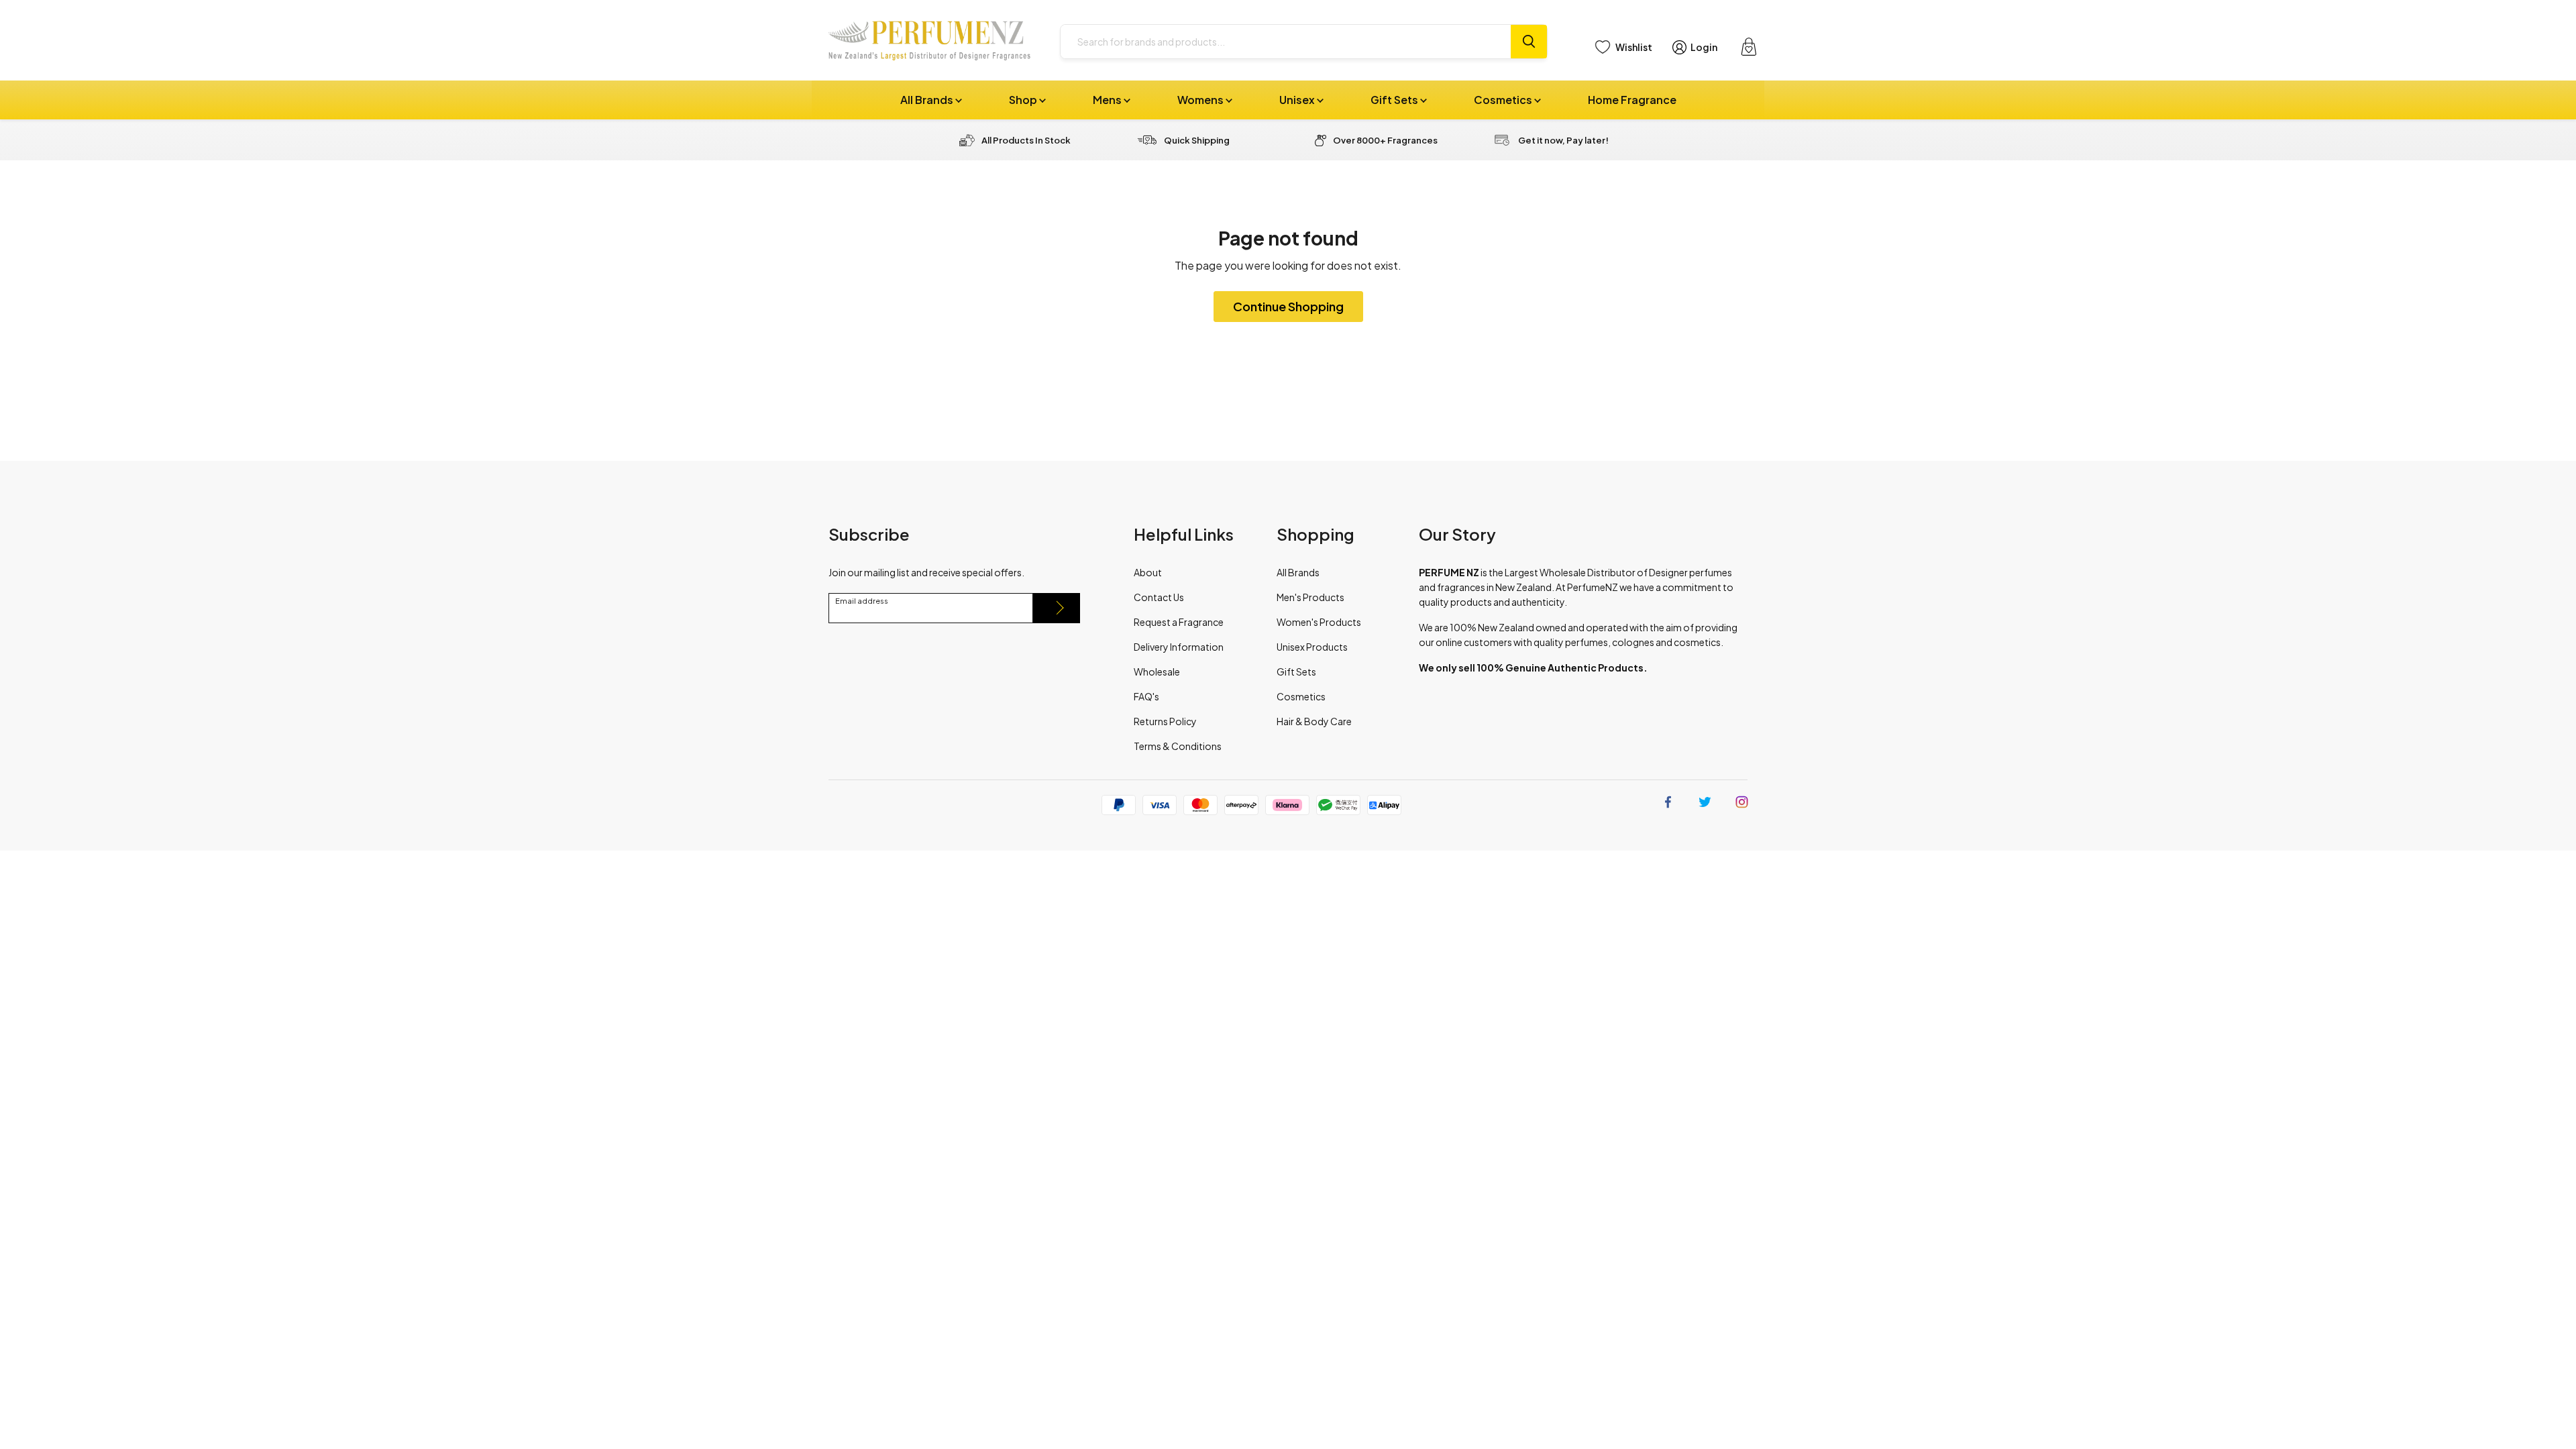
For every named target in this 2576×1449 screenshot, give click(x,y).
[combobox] (1286, 42)
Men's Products (1310, 597)
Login (1704, 47)
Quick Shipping (1197, 140)
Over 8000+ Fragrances (1385, 140)
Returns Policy (1165, 721)
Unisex (1298, 100)
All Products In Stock (1026, 140)
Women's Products (1319, 622)
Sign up (1057, 608)
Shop (1024, 100)
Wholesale (1157, 672)
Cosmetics (1504, 100)
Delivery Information (1179, 647)
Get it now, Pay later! (1563, 140)
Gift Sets (1395, 100)
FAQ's (1146, 696)
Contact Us (1159, 597)
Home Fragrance (1632, 100)
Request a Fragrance (1179, 622)
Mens (1108, 100)
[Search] (1529, 42)
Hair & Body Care (1314, 721)
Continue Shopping (1288, 306)
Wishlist (1634, 47)
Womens (1201, 100)
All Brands (928, 100)
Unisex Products (1312, 647)
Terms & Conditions (1178, 746)
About (1148, 572)
